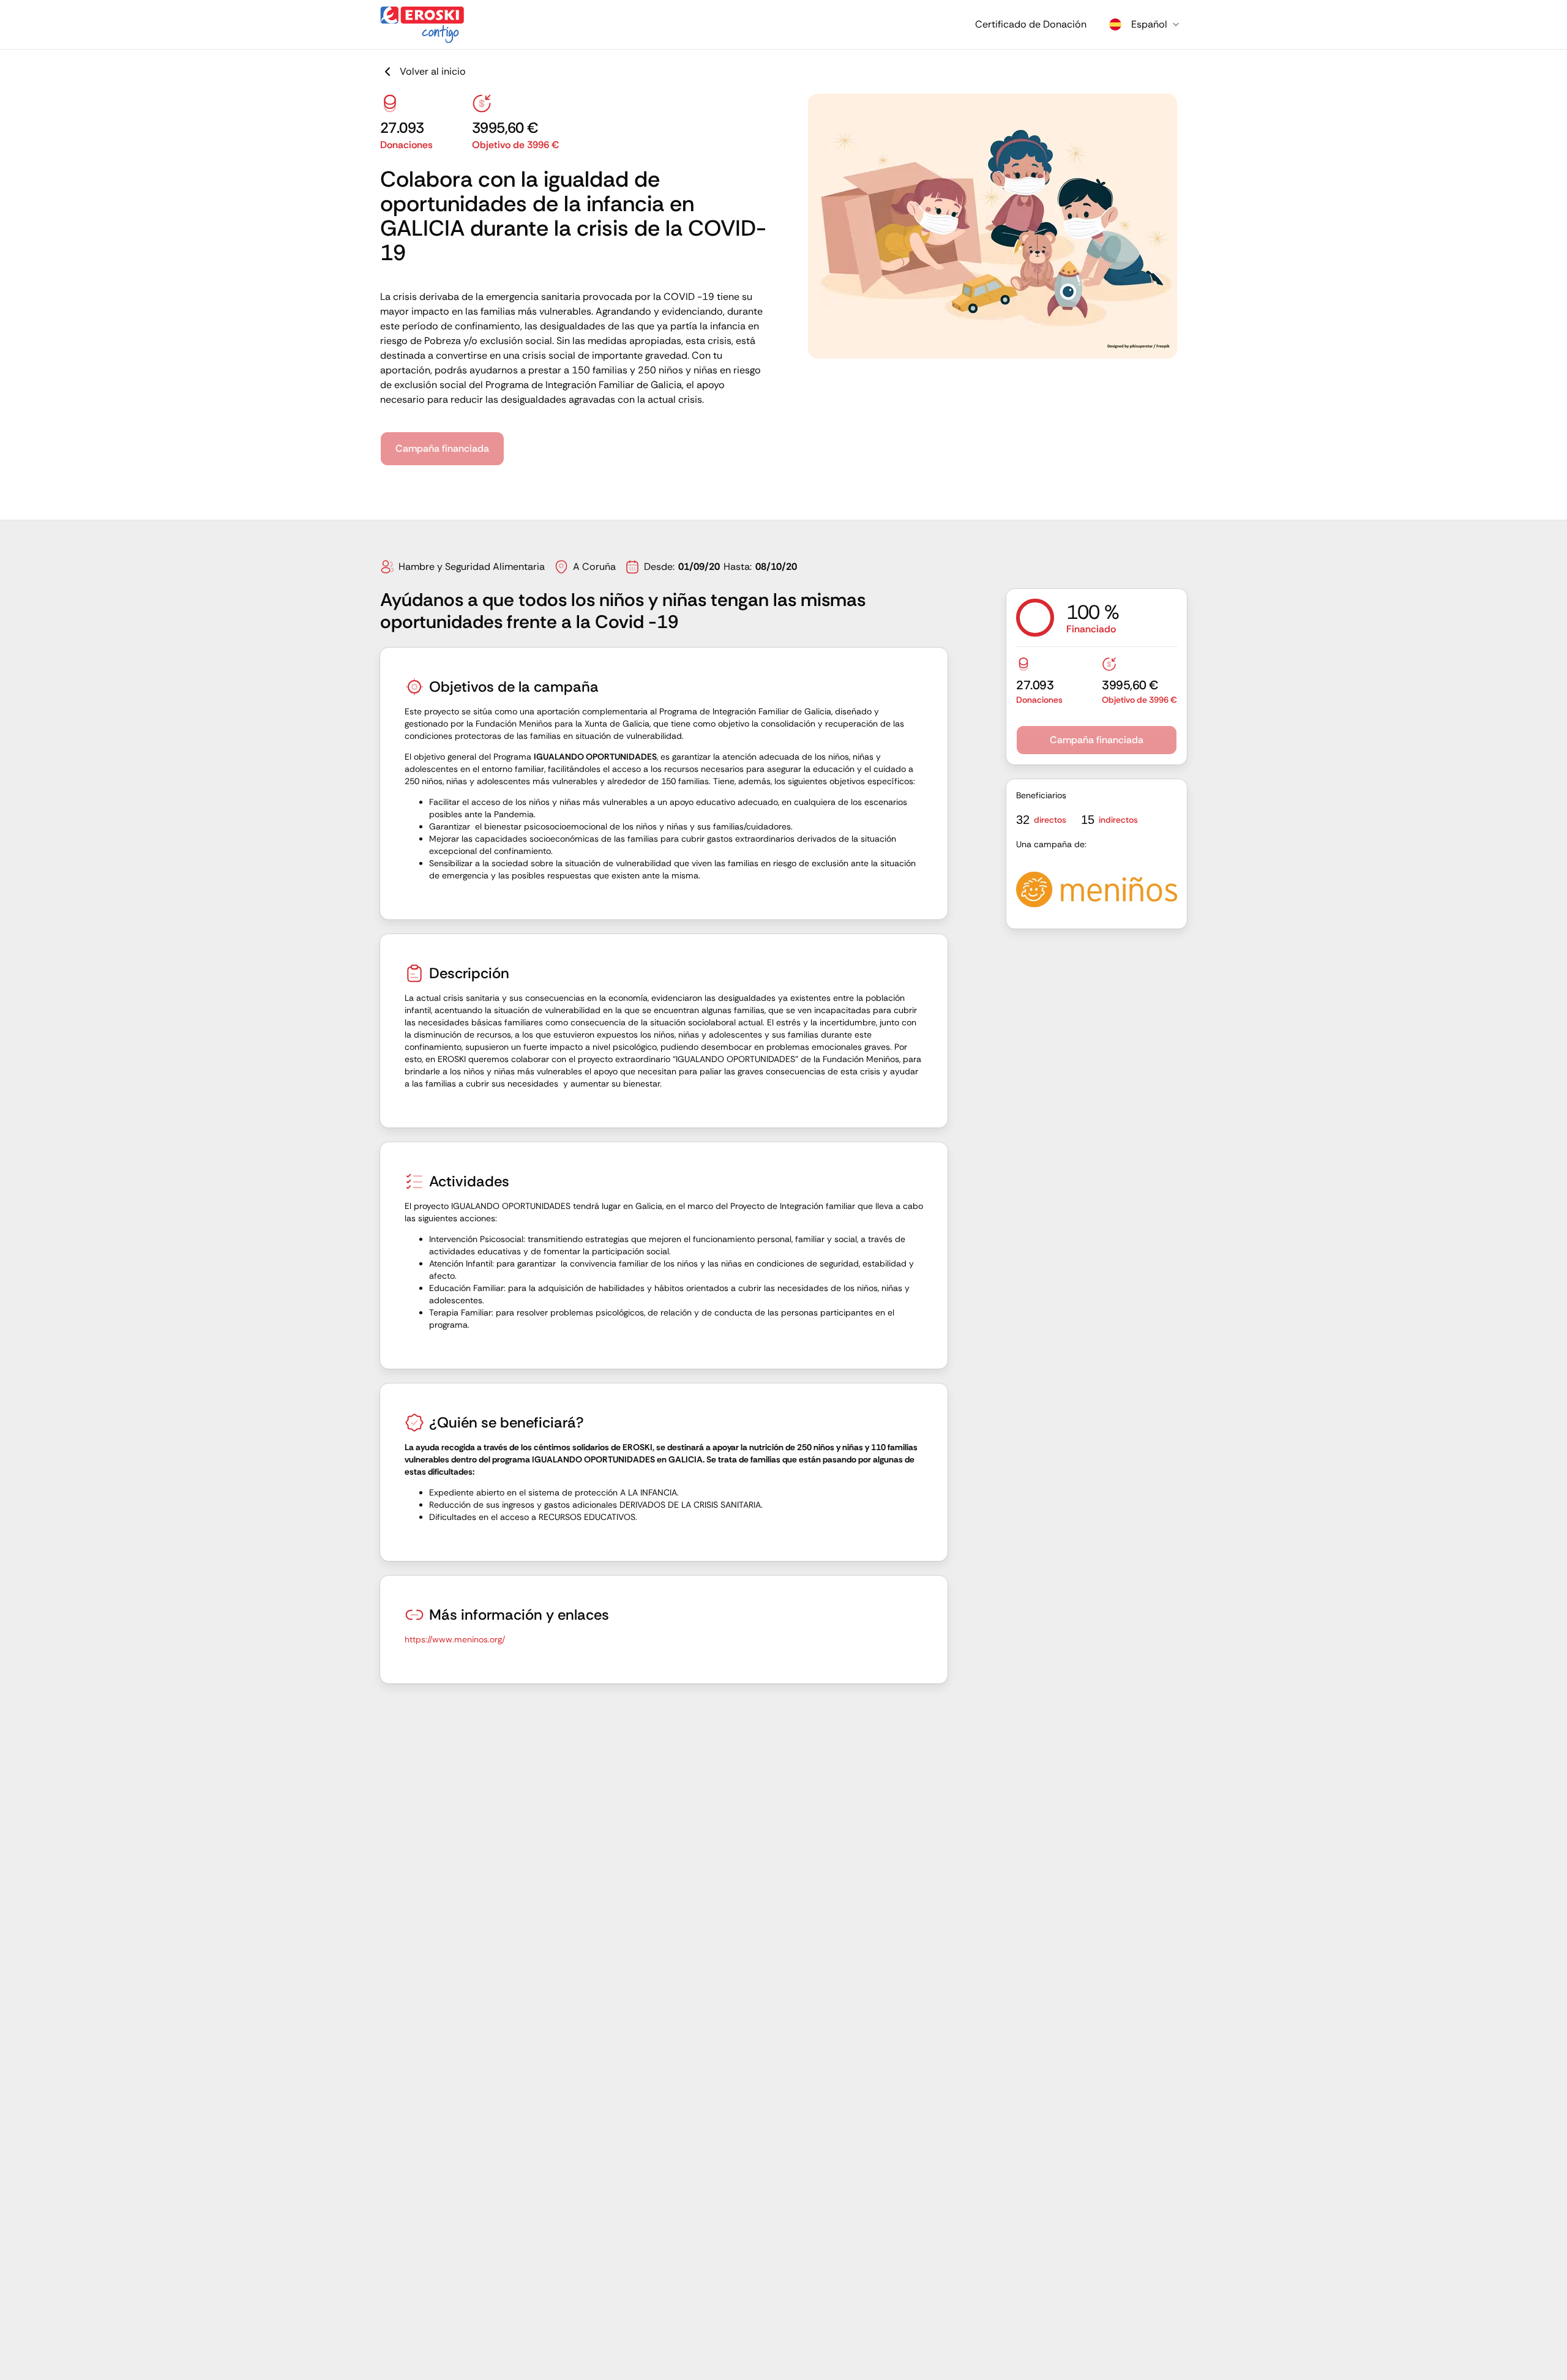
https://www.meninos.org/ (455, 1639)
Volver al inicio (433, 71)
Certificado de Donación (1031, 24)
